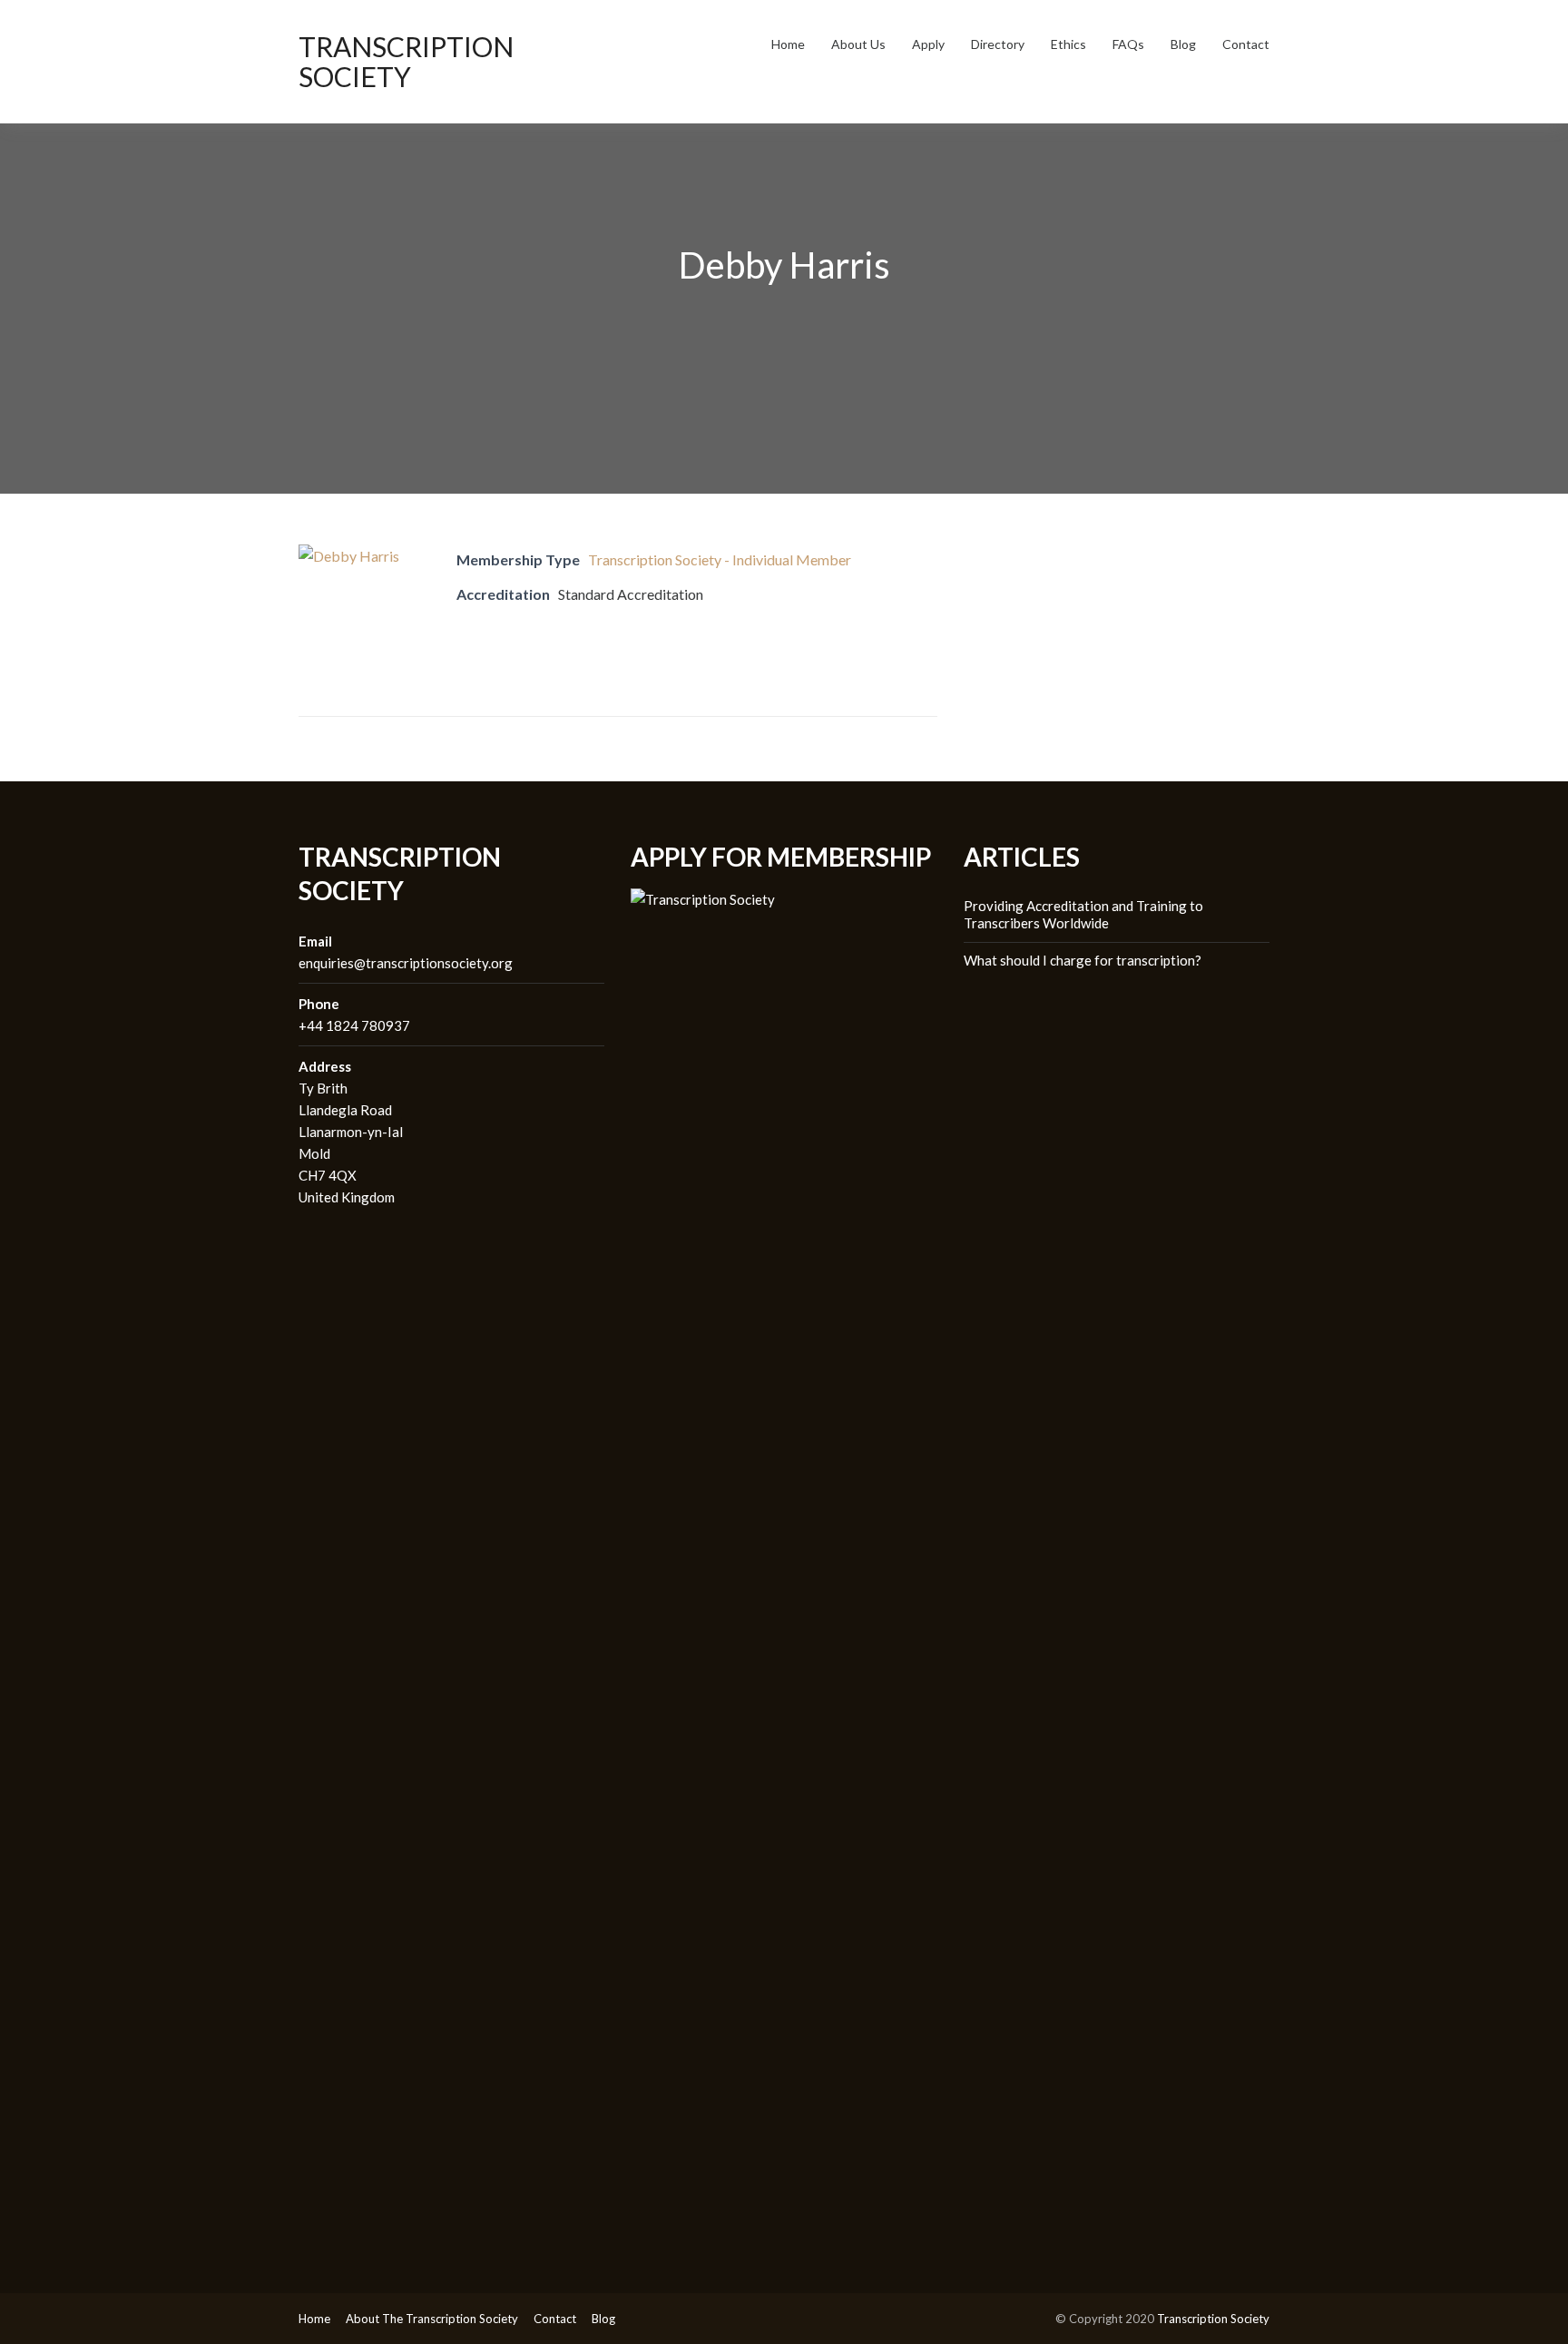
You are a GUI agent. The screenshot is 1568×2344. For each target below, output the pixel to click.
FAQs (1128, 44)
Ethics (1068, 44)
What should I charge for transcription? (1083, 960)
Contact (1246, 44)
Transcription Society (406, 61)
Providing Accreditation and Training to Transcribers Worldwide (1083, 915)
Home (788, 44)
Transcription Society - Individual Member (720, 559)
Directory (998, 44)
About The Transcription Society (432, 2319)
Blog (1183, 44)
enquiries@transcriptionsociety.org (406, 963)
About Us (858, 44)
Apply (928, 44)
